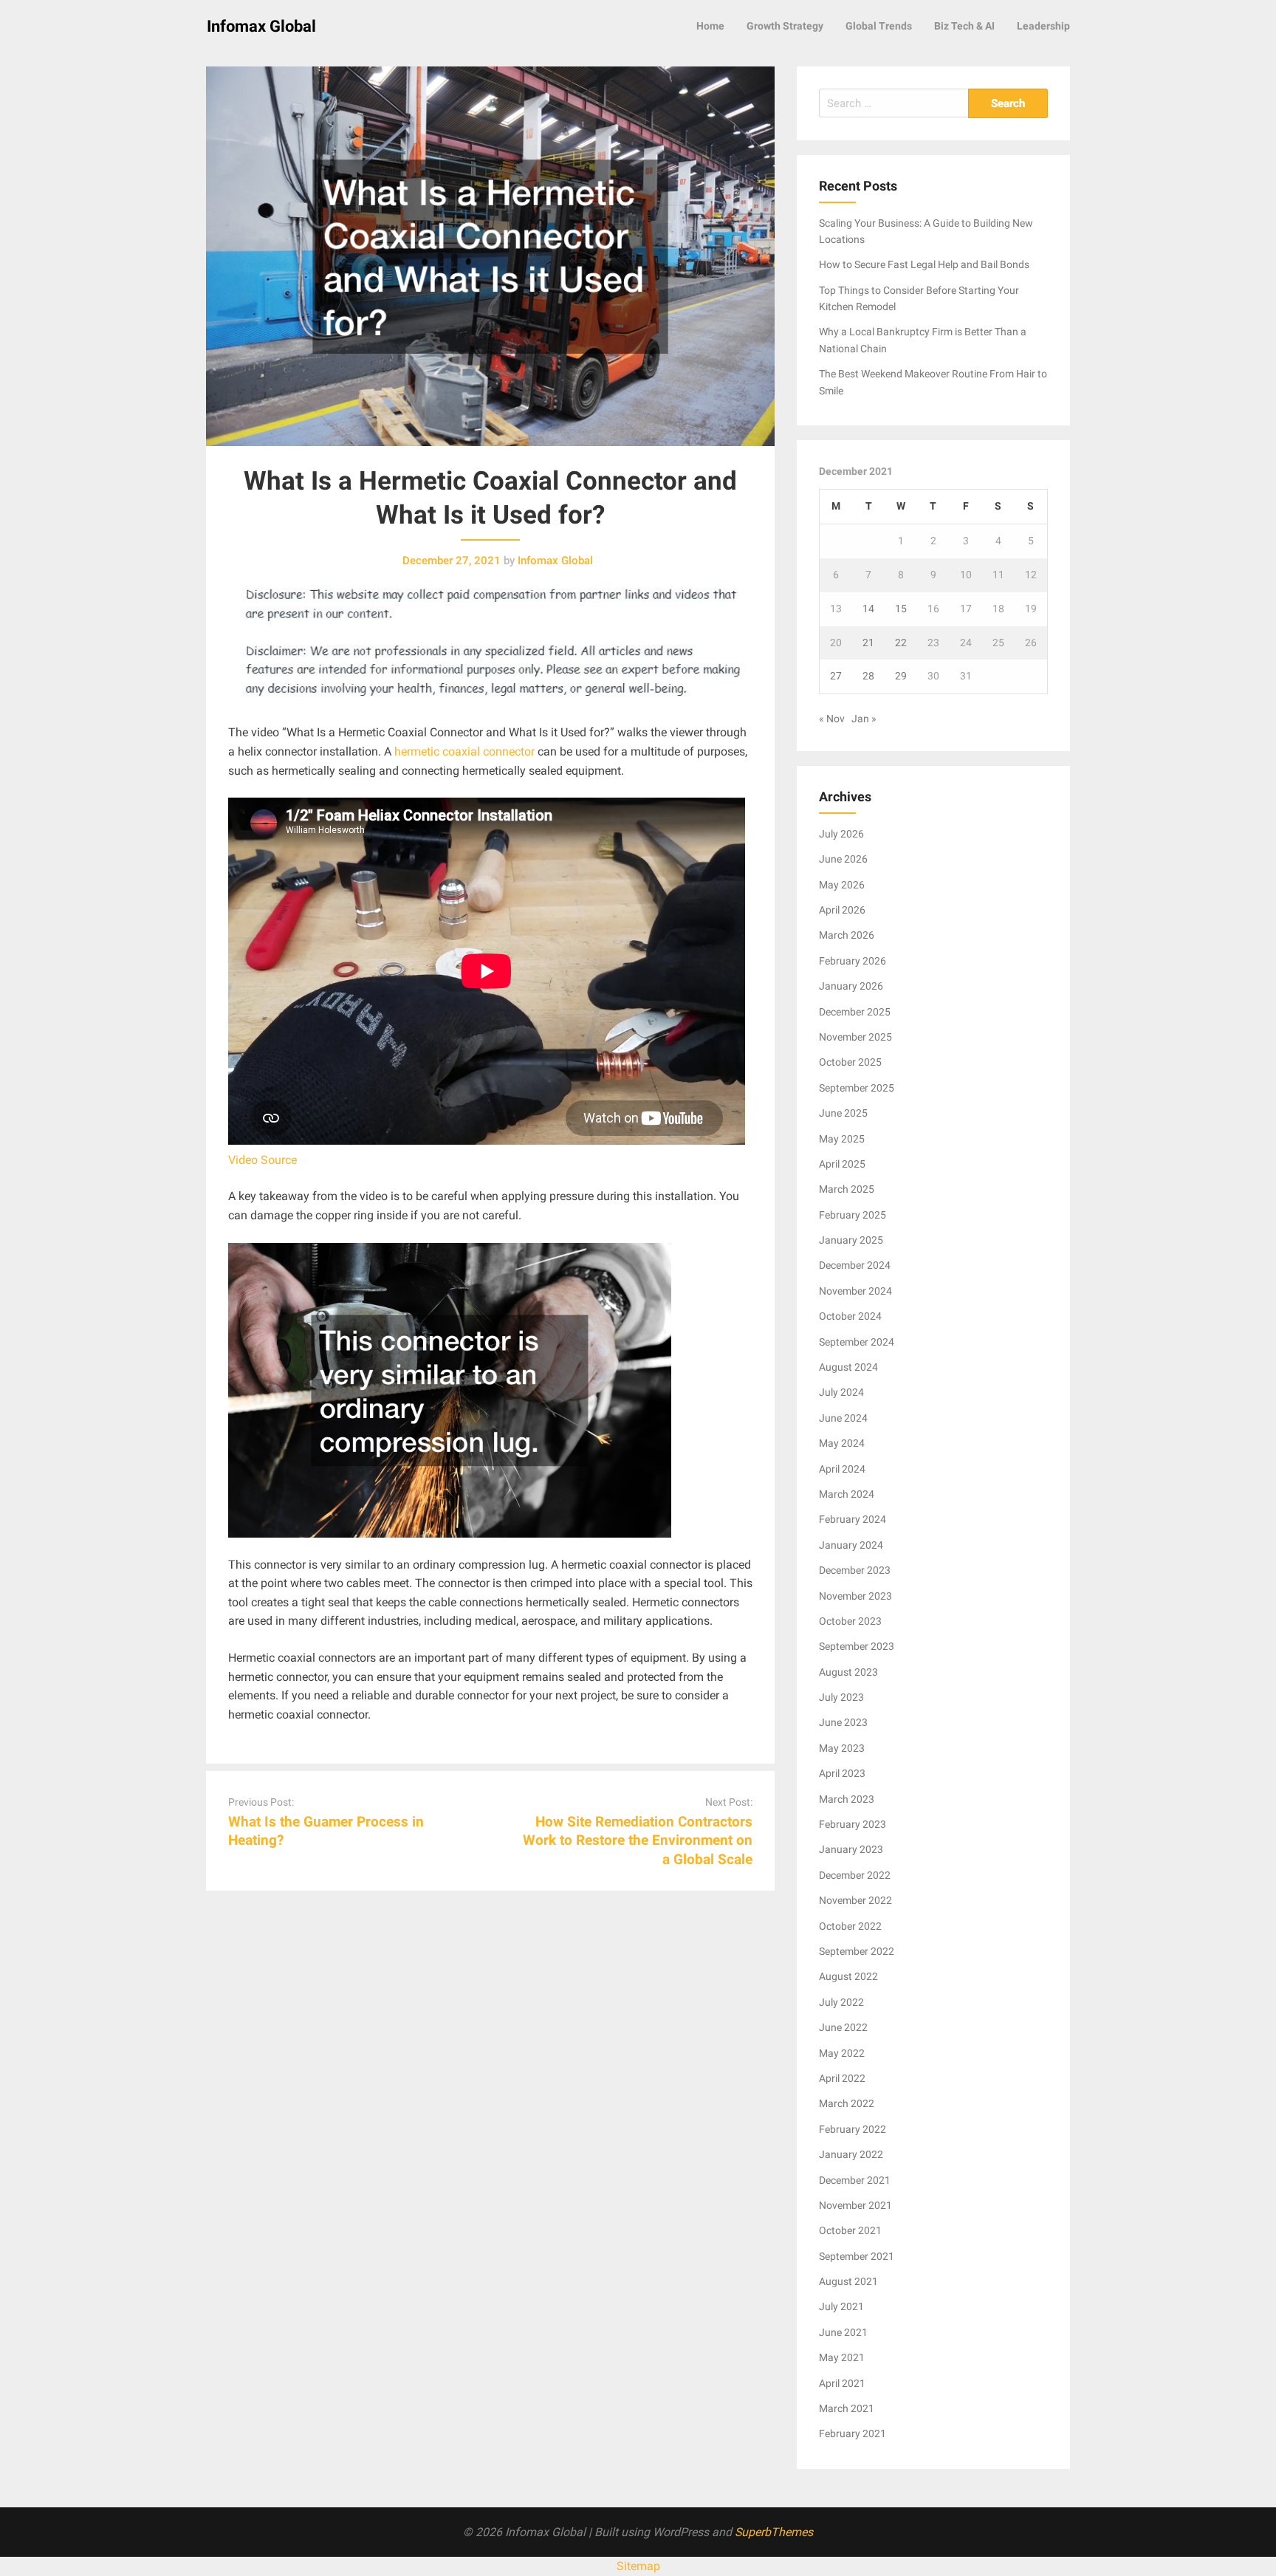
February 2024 (853, 1519)
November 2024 (855, 1291)
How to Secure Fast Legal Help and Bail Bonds (924, 264)
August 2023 (848, 1672)
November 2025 (855, 1037)
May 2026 (842, 885)
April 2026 (842, 910)
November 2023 (855, 1596)
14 (868, 609)
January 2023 (851, 1849)
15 (901, 609)
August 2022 (848, 1976)
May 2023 (842, 1748)
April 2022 (842, 2078)
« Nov (832, 719)
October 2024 (850, 1316)
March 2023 (847, 1799)
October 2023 (850, 1621)
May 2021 (842, 2357)
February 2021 (853, 2433)
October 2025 (850, 1062)
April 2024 (842, 1469)
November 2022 (855, 1900)
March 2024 (847, 1494)
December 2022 (855, 1875)
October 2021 (850, 2230)
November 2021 (855, 2205)
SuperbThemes (774, 2532)
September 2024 (857, 1342)
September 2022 (857, 1951)
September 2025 (857, 1088)
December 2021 (855, 2180)
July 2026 (841, 834)
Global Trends (879, 26)
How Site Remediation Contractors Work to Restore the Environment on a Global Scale (638, 1840)
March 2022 (847, 2103)
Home (710, 26)
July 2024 (841, 1392)
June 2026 (843, 859)
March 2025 (847, 1189)
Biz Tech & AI (964, 26)
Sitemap (638, 2566)
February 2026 (853, 961)
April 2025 (842, 1164)
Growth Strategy (785, 26)
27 (836, 676)
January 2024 (851, 1545)
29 (901, 676)
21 (868, 643)
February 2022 (853, 2129)
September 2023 (857, 1646)
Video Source (263, 1160)
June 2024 (843, 1418)
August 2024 (848, 1367)
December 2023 (855, 1570)
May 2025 (842, 1139)
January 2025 (851, 1240)
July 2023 (841, 1697)
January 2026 (851, 986)
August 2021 (848, 2281)
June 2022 (843, 2027)
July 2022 (841, 2002)
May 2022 (842, 2053)
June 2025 (843, 1113)
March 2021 (847, 2408)
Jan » (864, 719)
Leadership (1043, 26)
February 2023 (853, 1824)
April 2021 (842, 2383)
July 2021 (841, 2306)
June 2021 (843, 2332)
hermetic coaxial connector (464, 751)
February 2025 (853, 1215)
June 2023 (843, 1722)
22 (901, 643)
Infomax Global (261, 26)
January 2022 (851, 2154)
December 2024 (855, 1265)
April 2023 (842, 1773)
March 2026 (847, 935)
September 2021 (857, 2256)
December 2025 (855, 1012)
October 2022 (850, 1926)
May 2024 (842, 1443)
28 (868, 676)
